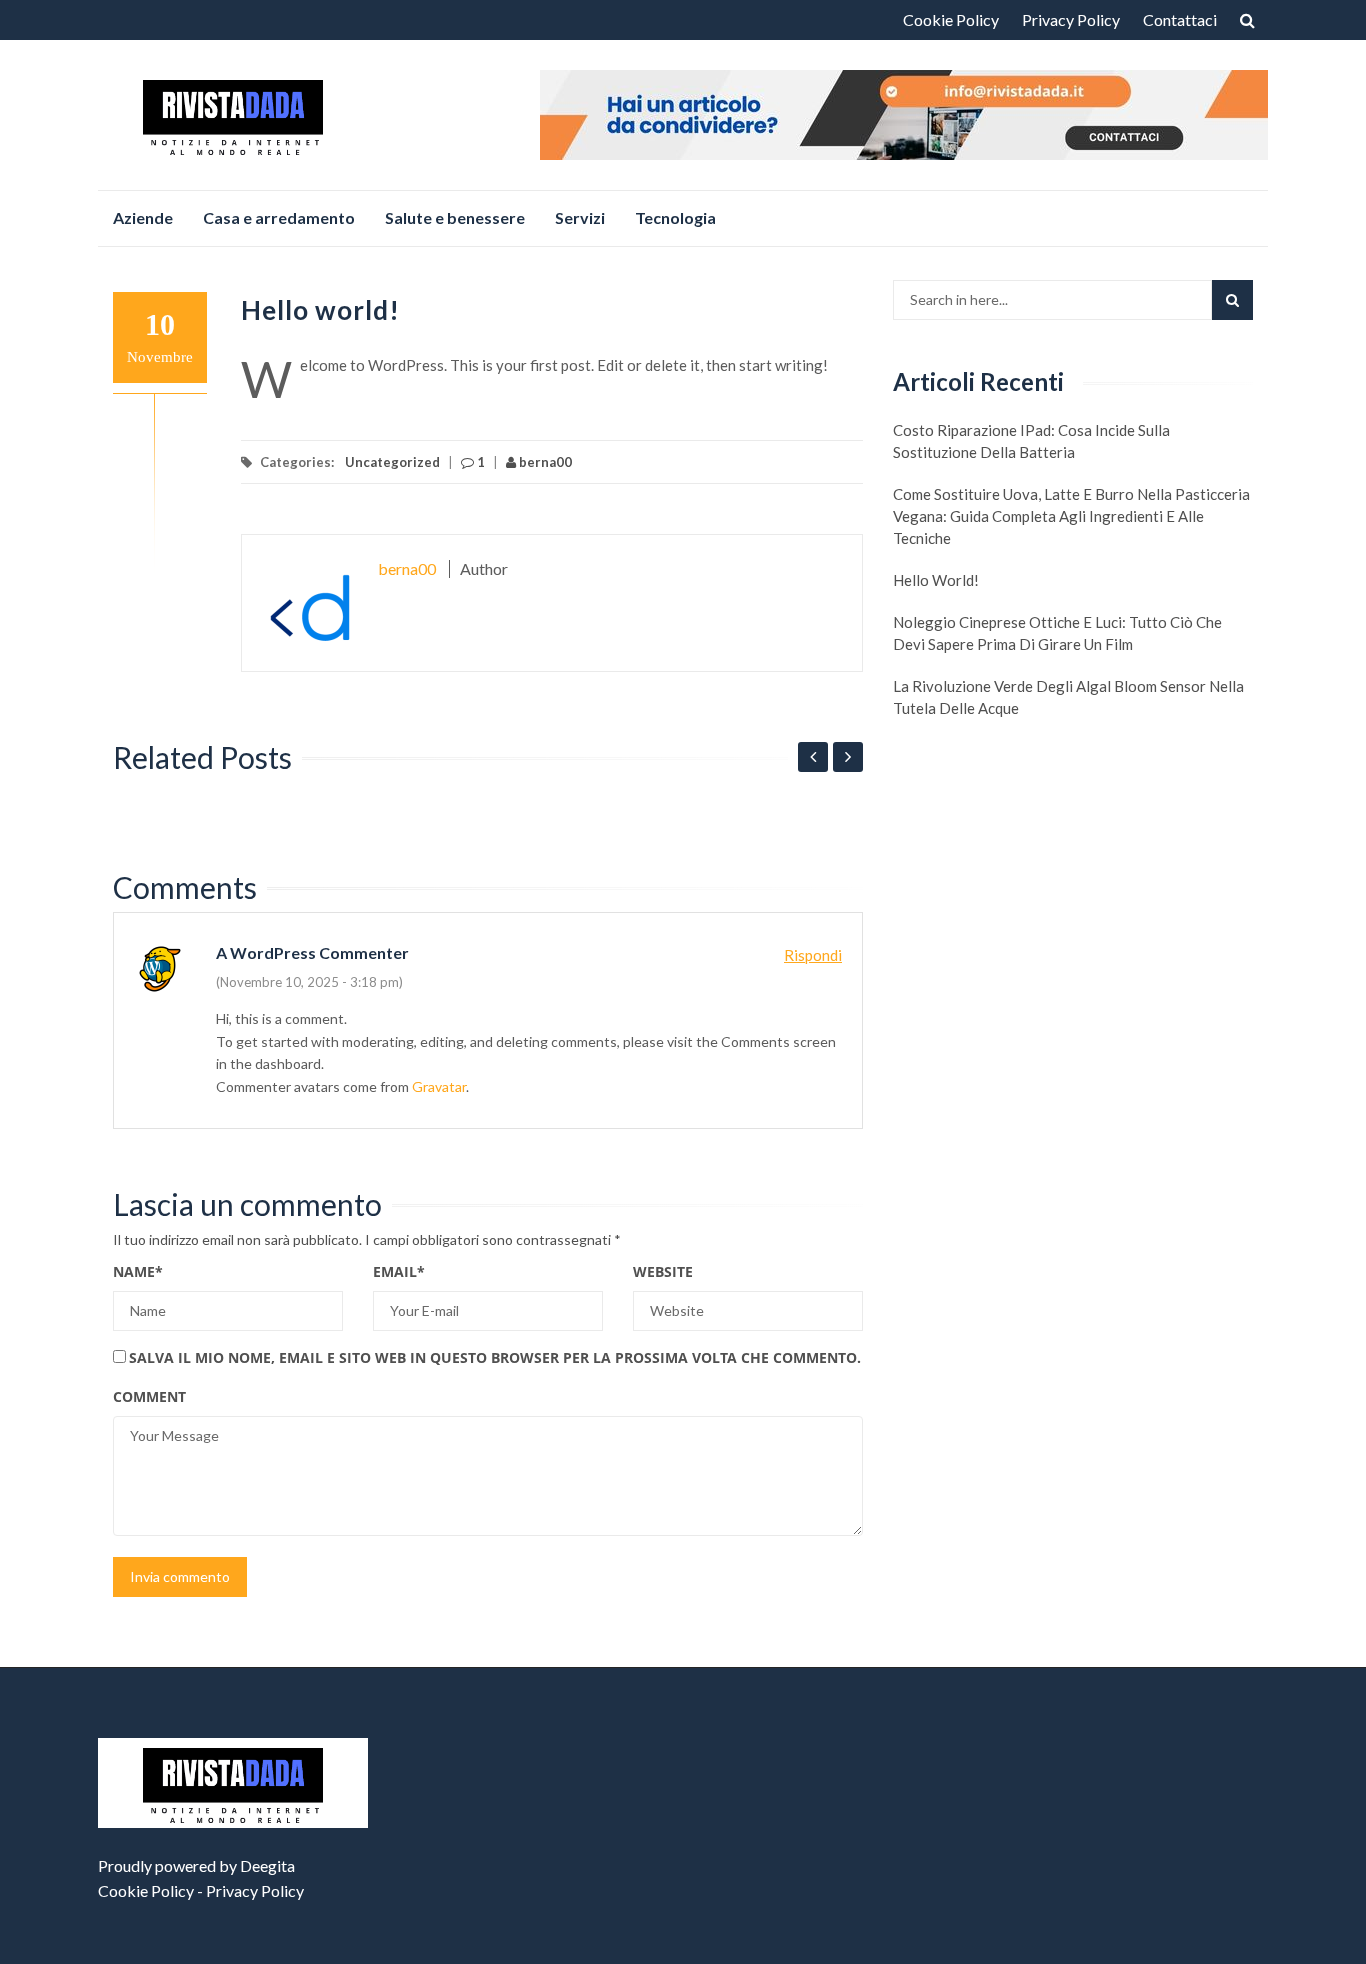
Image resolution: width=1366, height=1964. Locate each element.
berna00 (544, 462)
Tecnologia (675, 217)
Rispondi (813, 955)
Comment (149, 1396)
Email (399, 1271)
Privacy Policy (1071, 19)
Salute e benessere (455, 217)
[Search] (1232, 300)
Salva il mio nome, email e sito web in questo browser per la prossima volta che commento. (495, 1357)
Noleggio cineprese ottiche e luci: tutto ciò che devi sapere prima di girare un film (1057, 633)
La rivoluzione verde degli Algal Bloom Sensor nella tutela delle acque (1068, 697)
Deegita (267, 1865)
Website (663, 1271)
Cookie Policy (951, 19)
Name (138, 1271)
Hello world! (936, 580)
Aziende (143, 217)
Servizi (580, 217)
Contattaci (1180, 19)
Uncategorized (392, 462)
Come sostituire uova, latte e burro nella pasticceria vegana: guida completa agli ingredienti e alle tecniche (1071, 516)
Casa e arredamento (279, 217)
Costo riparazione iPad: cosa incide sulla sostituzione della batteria (1031, 441)
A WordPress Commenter (312, 952)
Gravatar (439, 1086)
